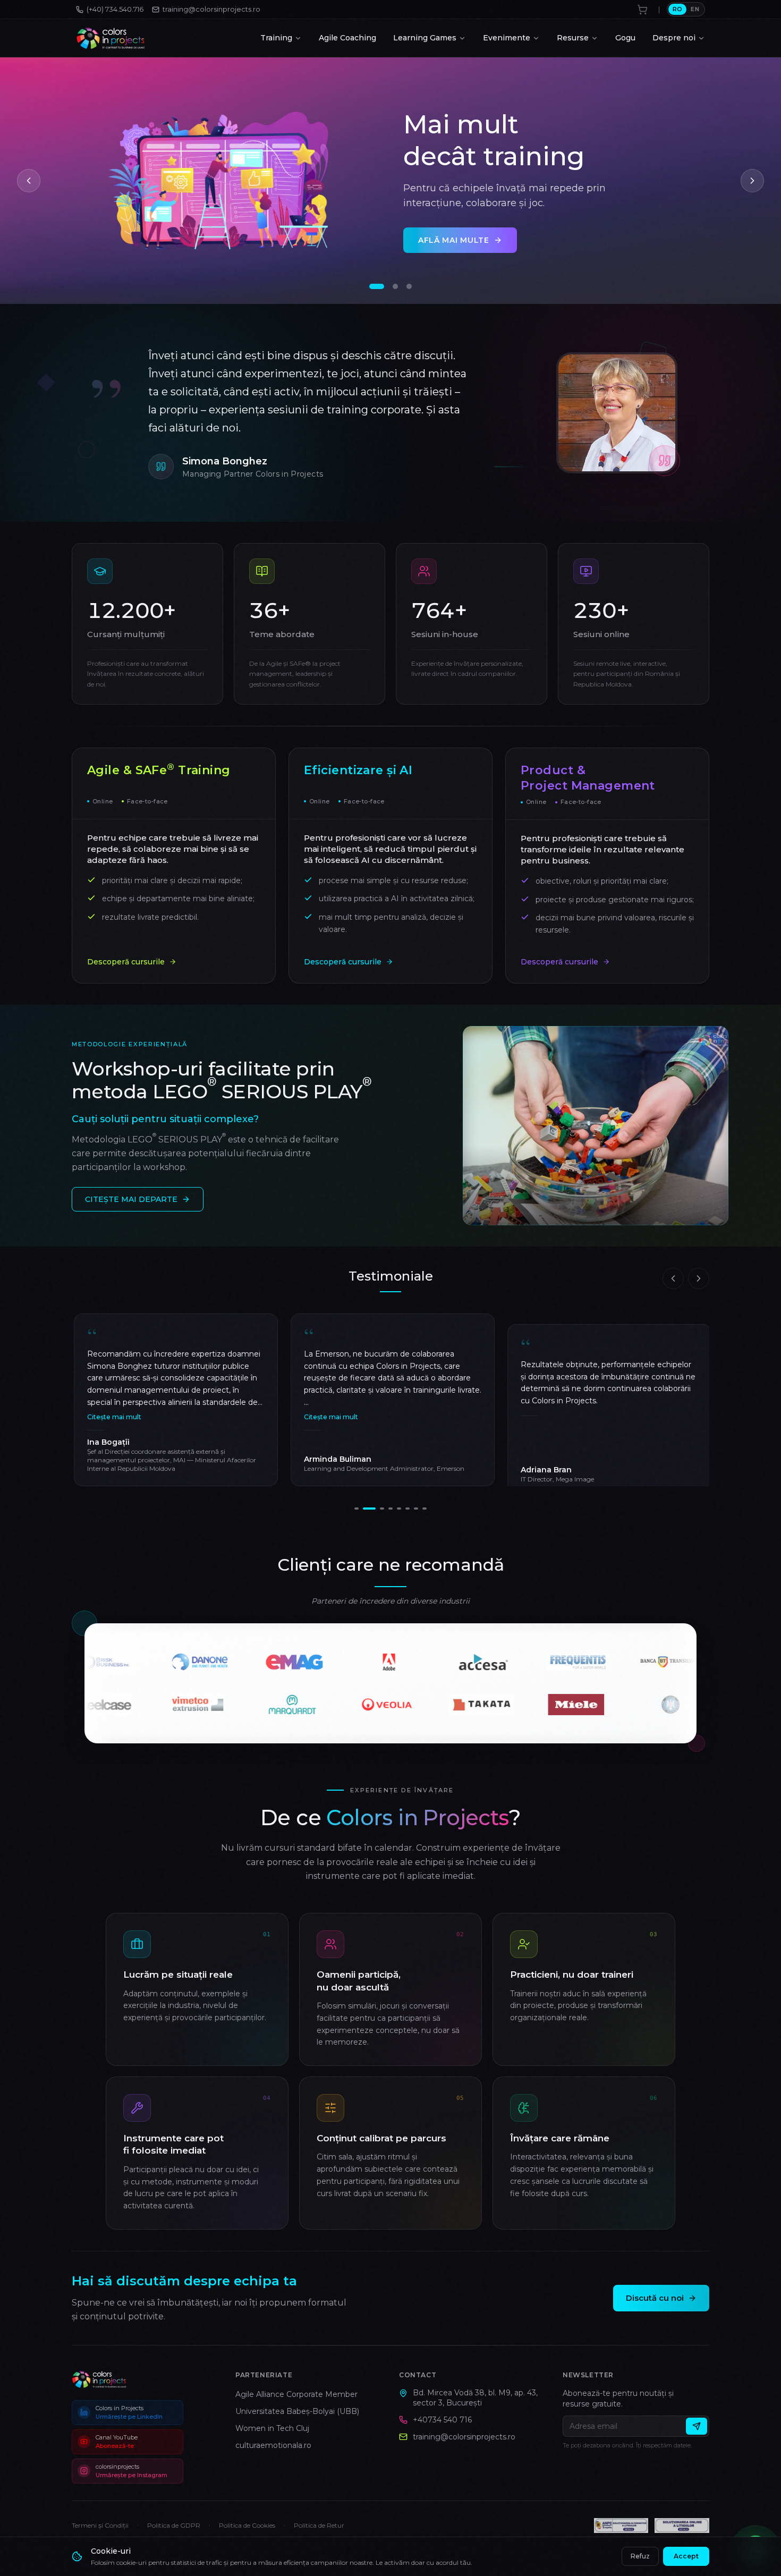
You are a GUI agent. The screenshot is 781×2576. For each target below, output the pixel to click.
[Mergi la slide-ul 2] (386, 286)
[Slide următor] (752, 181)
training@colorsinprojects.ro (464, 2437)
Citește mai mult (329, 1417)
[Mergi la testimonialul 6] (408, 1509)
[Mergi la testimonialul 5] (399, 1509)
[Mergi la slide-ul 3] (404, 286)
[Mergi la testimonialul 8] (425, 1509)
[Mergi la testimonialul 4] (386, 1509)
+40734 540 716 (442, 2420)
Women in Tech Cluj (272, 2428)
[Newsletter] (697, 2426)
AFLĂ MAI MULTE (454, 243)
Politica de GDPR (174, 2525)
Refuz (640, 2556)
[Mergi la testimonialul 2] (365, 1509)
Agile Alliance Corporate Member (296, 2394)
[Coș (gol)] (642, 10)
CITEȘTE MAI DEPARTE (131, 1199)
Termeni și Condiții (100, 2525)
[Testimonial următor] (699, 1278)
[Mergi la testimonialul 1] (356, 1509)
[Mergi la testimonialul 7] (416, 1509)
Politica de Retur (319, 2525)
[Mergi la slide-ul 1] (372, 286)
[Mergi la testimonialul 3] (373, 1509)
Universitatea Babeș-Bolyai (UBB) (297, 2411)
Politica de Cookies (247, 2525)
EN (695, 9)
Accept (686, 2556)
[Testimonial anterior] (673, 1278)
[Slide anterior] (29, 181)
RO (678, 9)
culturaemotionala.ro (273, 2445)
